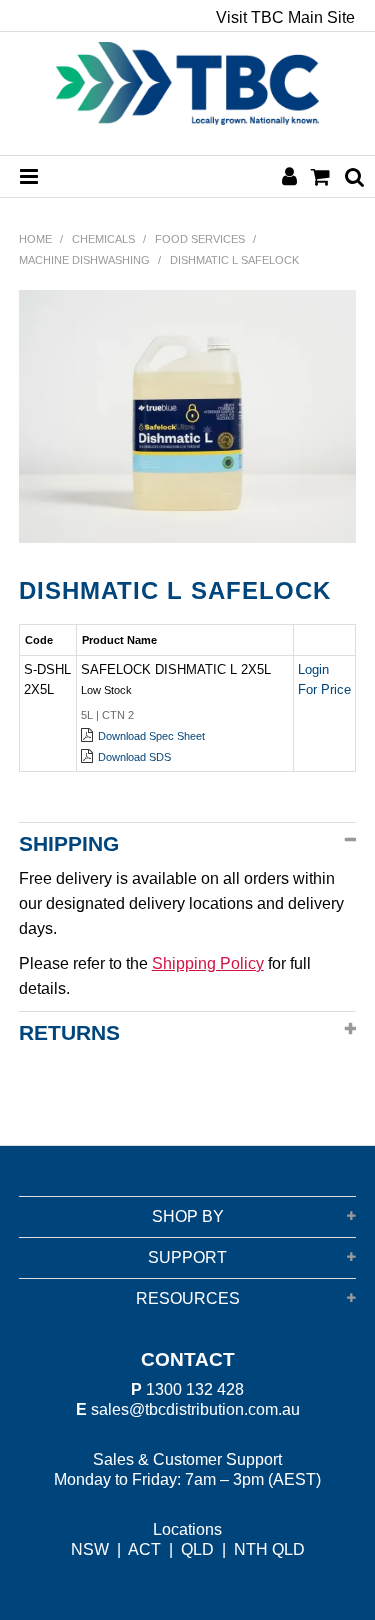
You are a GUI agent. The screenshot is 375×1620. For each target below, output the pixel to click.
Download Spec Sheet (151, 736)
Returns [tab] (69, 1032)
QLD (197, 1549)
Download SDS (134, 757)
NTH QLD (269, 1549)
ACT (144, 1549)
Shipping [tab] (69, 843)
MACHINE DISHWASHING (84, 260)
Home (35, 239)
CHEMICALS (103, 239)
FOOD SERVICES (200, 239)
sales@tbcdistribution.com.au (195, 1409)
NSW (90, 1549)
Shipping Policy (208, 963)
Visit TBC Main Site (285, 18)
